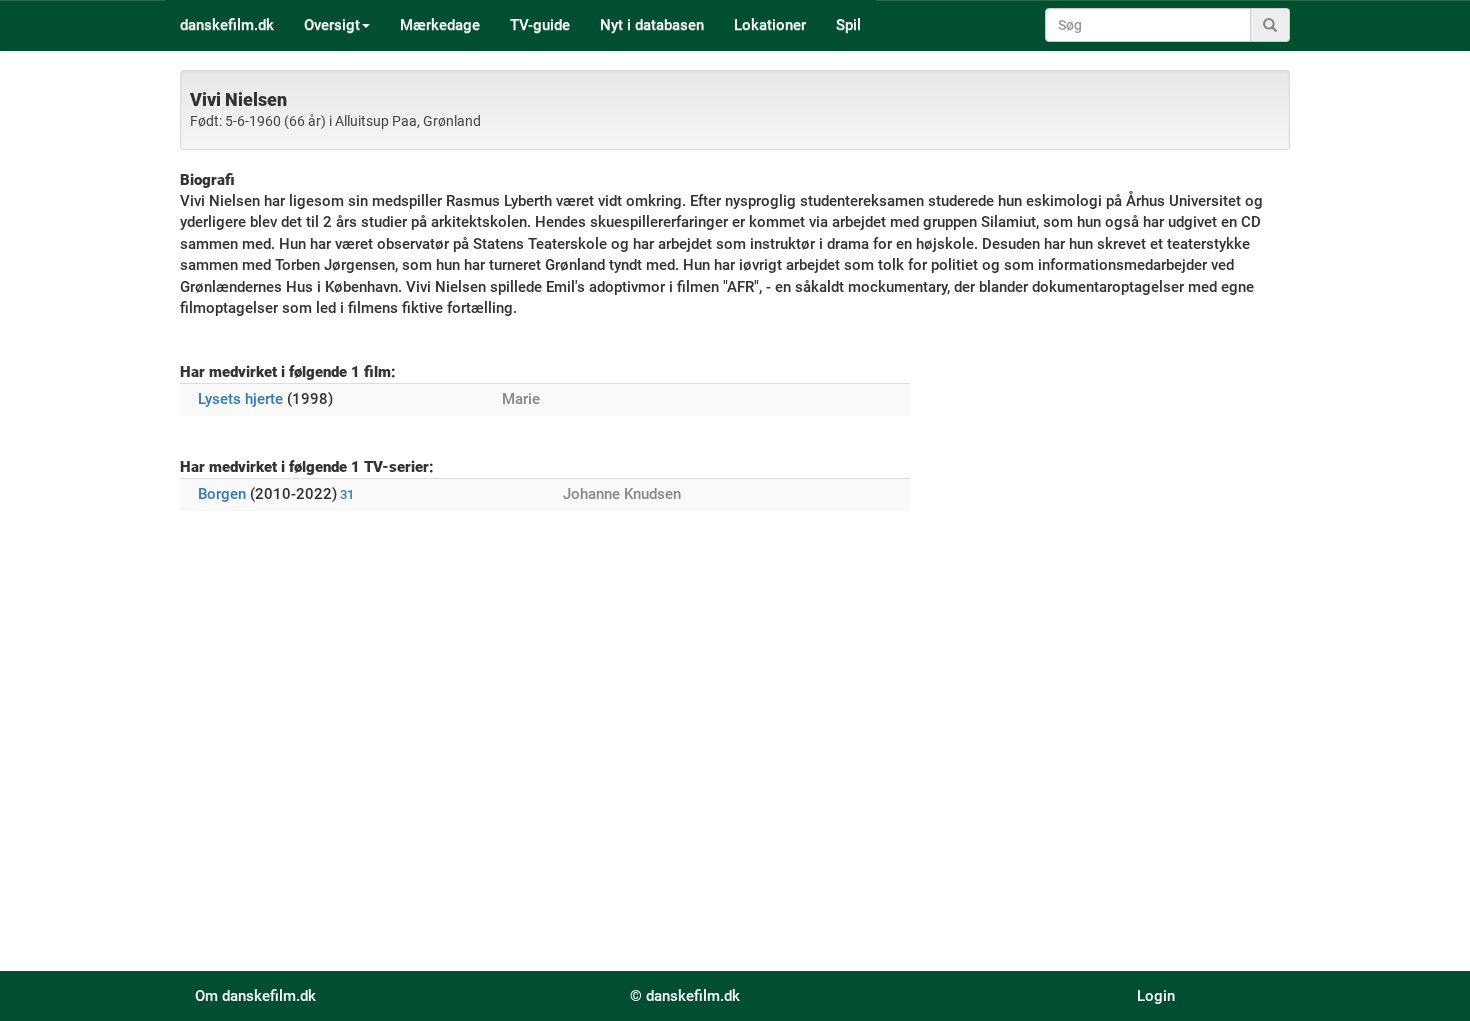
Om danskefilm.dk (255, 996)
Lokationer (770, 25)
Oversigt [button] (332, 25)
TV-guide (540, 25)
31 (347, 494)
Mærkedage (440, 25)
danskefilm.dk (227, 25)
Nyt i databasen (652, 25)
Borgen (222, 494)
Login (1156, 996)
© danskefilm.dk (685, 996)
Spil (848, 25)
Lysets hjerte (240, 399)
